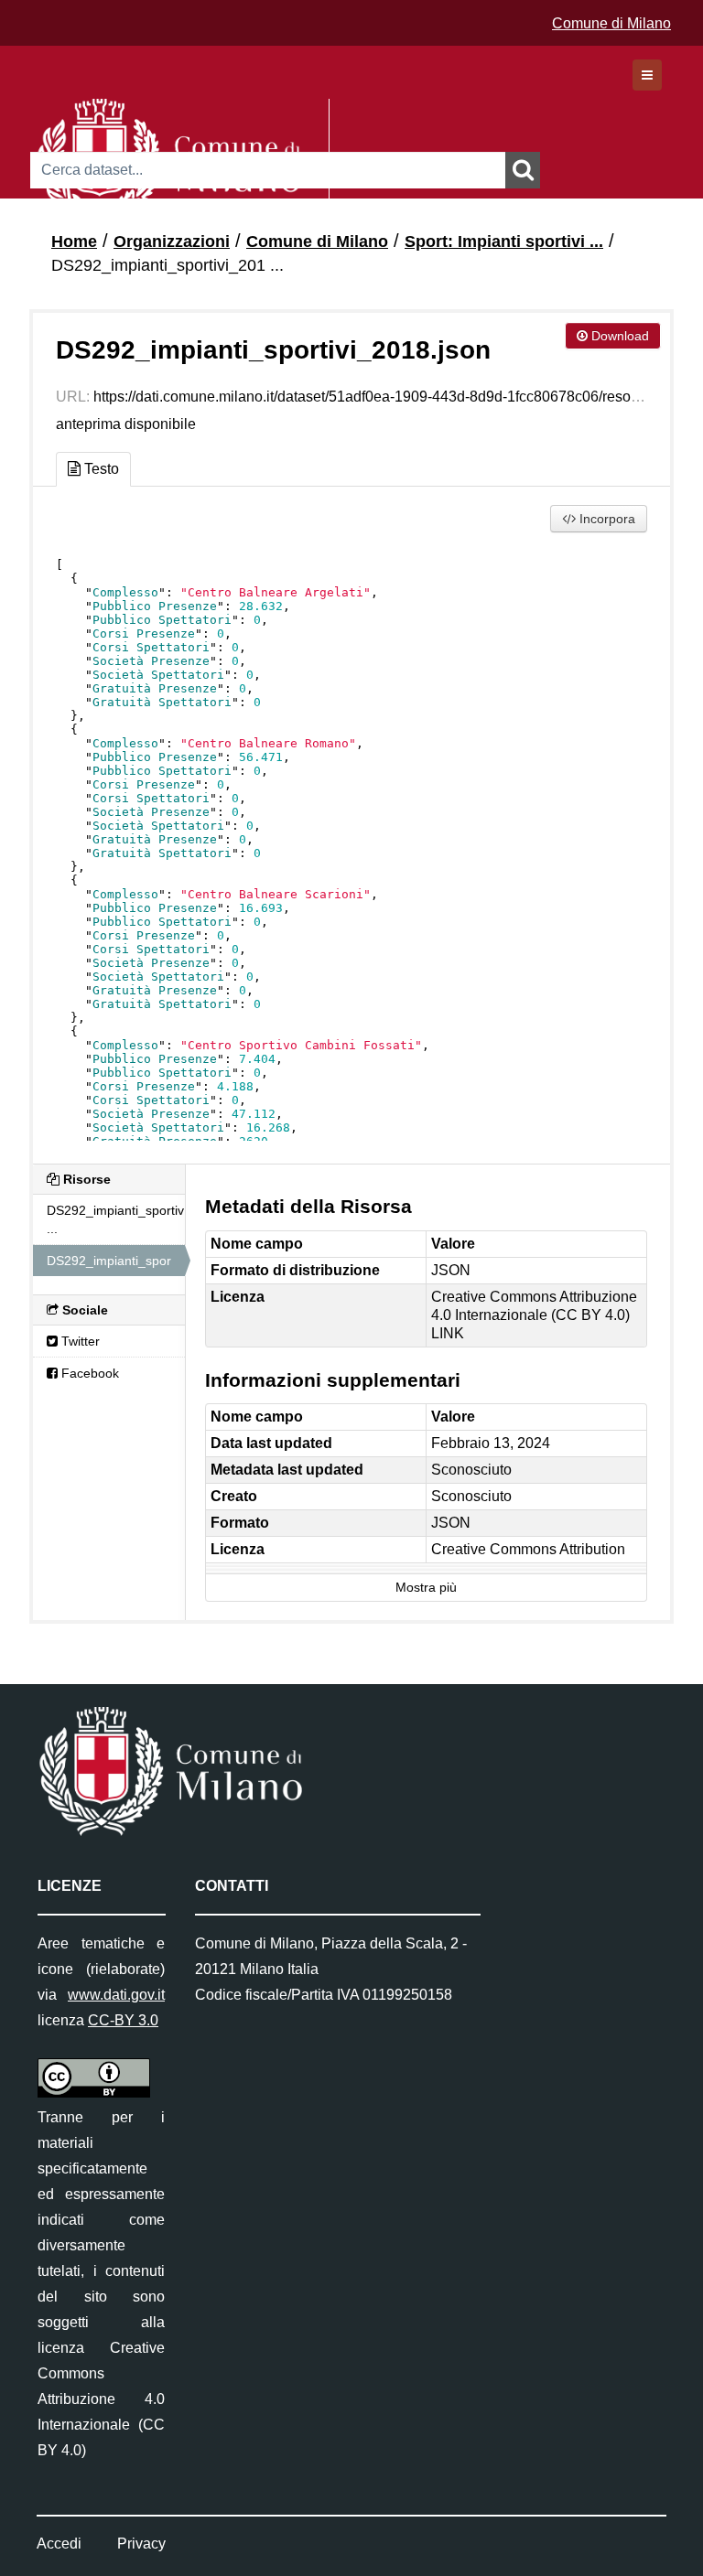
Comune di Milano (611, 23)
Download (618, 336)
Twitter (79, 1341)
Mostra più (426, 1588)
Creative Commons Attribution (528, 1549)
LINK (448, 1333)
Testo (100, 469)
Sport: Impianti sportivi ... (504, 241)
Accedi (59, 2544)
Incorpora (606, 519)
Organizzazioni (172, 241)
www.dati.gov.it (116, 1995)
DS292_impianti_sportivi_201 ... (168, 265)
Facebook (88, 1373)
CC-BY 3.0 (123, 2020)
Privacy (141, 2544)
